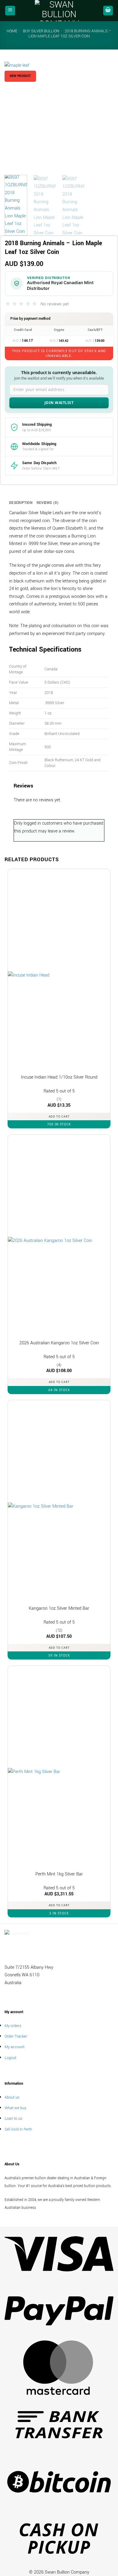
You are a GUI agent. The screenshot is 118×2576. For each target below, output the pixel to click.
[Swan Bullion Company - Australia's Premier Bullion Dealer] (59, 11)
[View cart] (108, 11)
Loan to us (13, 2118)
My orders (13, 2026)
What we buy (15, 2108)
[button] (10, 11)
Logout (10, 2058)
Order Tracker (16, 2036)
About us (12, 2097)
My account (15, 2047)
